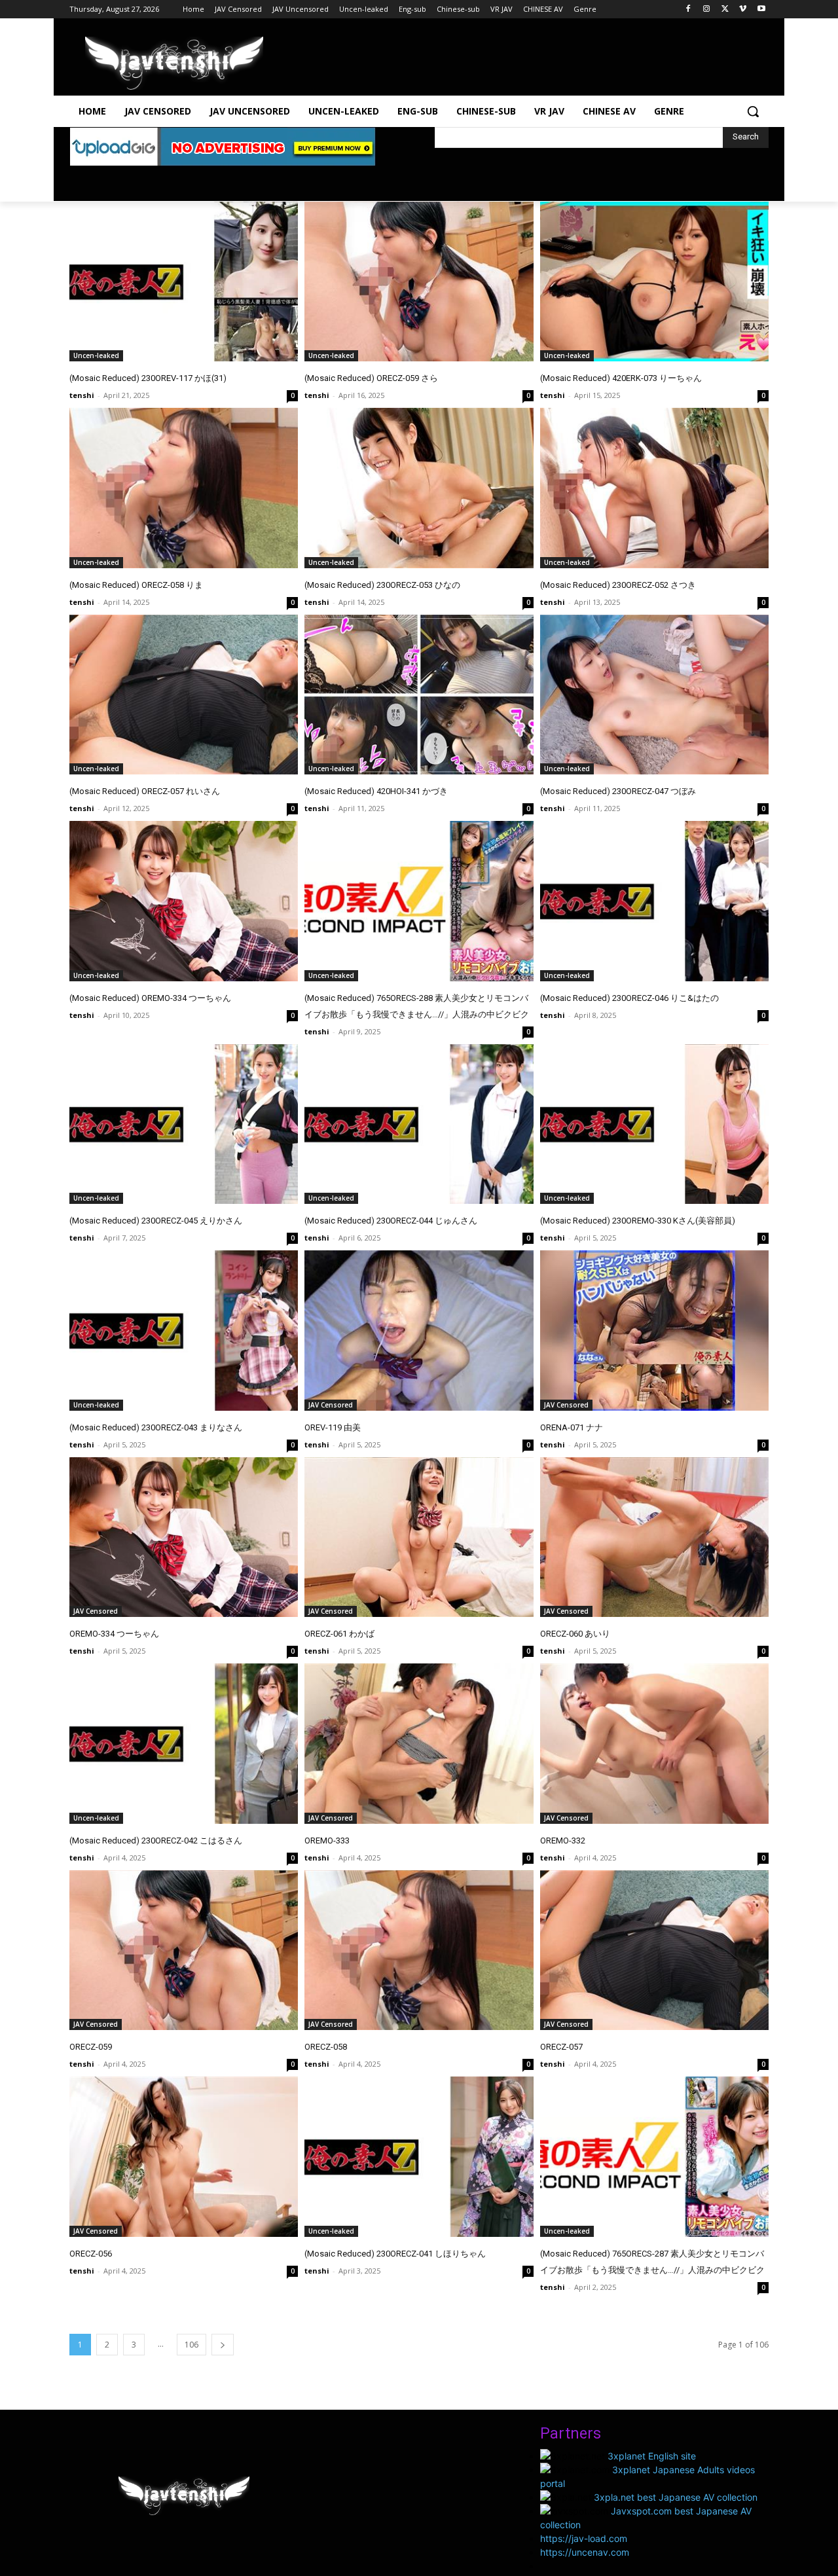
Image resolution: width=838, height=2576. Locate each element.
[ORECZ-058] (419, 1950)
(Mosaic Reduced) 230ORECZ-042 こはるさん (156, 1841)
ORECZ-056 (91, 2254)
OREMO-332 (563, 1841)
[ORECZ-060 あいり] (654, 1537)
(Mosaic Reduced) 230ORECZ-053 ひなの (382, 585)
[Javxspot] (174, 63)
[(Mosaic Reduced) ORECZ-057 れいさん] (184, 695)
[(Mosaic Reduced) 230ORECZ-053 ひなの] (419, 488)
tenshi (82, 395)
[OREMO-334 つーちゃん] (184, 1537)
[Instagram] (707, 9)
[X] (725, 9)
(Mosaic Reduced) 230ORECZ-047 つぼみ (618, 791)
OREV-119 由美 (333, 1427)
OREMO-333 (327, 1841)
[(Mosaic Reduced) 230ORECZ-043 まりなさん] (184, 1331)
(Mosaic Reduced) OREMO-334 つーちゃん (150, 998)
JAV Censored (331, 1405)
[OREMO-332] (654, 1744)
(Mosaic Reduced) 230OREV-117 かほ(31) (148, 378)
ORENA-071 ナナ (572, 1427)
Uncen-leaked (96, 355)
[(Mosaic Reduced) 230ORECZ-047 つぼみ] (654, 695)
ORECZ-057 (561, 2047)
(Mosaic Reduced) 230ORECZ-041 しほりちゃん (395, 2254)
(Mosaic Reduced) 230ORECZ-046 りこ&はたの (629, 998)
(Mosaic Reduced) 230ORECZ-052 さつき (618, 585)
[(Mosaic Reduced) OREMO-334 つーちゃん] (184, 901)
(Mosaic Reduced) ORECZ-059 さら (371, 378)
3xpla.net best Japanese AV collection (676, 2497)
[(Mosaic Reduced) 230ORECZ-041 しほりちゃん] (419, 2157)
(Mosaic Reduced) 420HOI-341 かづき (376, 791)
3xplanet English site (652, 2456)
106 (191, 2345)
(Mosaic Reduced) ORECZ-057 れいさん (145, 791)
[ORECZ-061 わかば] (419, 1537)
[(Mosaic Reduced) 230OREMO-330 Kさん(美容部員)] (654, 1124)
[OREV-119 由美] (419, 1331)
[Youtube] (761, 9)
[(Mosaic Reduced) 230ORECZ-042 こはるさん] (184, 1744)
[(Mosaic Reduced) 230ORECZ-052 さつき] (654, 488)
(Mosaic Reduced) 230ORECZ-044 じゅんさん (391, 1221)
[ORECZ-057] (654, 1950)
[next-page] (223, 2345)
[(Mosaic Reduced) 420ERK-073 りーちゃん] (654, 282)
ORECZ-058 (326, 2047)
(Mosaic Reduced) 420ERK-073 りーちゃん (621, 378)
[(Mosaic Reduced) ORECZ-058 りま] (184, 488)
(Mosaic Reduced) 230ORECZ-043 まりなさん (156, 1427)
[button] (753, 111)
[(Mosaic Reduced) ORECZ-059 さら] (419, 282)
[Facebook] (688, 9)
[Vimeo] (743, 9)
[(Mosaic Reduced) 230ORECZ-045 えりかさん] (184, 1124)
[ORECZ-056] (184, 2157)
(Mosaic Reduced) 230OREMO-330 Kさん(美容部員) (638, 1221)
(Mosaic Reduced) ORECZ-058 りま (136, 585)
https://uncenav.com (585, 2552)
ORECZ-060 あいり (575, 1634)
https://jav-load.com (584, 2538)
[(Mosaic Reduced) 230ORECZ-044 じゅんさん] (419, 1124)
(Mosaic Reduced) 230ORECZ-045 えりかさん (156, 1221)
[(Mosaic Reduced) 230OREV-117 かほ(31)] (184, 282)
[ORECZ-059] (184, 1950)
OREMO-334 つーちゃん (114, 1634)
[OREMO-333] (419, 1744)
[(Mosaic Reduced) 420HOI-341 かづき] (419, 695)
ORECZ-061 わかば (339, 1634)
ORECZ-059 (91, 2047)
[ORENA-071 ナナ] (654, 1331)
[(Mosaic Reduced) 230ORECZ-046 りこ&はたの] (654, 901)
